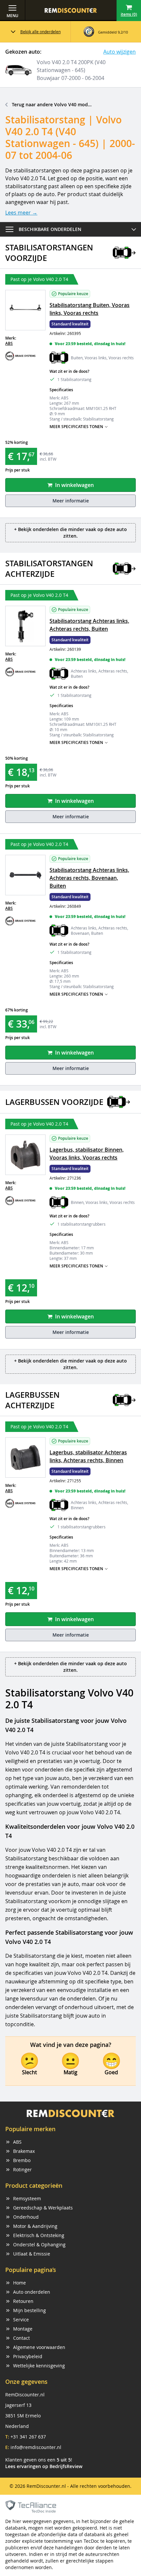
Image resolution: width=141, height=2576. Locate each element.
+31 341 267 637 (28, 2437)
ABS (9, 343)
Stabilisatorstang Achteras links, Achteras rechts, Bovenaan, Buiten (89, 878)
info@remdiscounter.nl (36, 2447)
